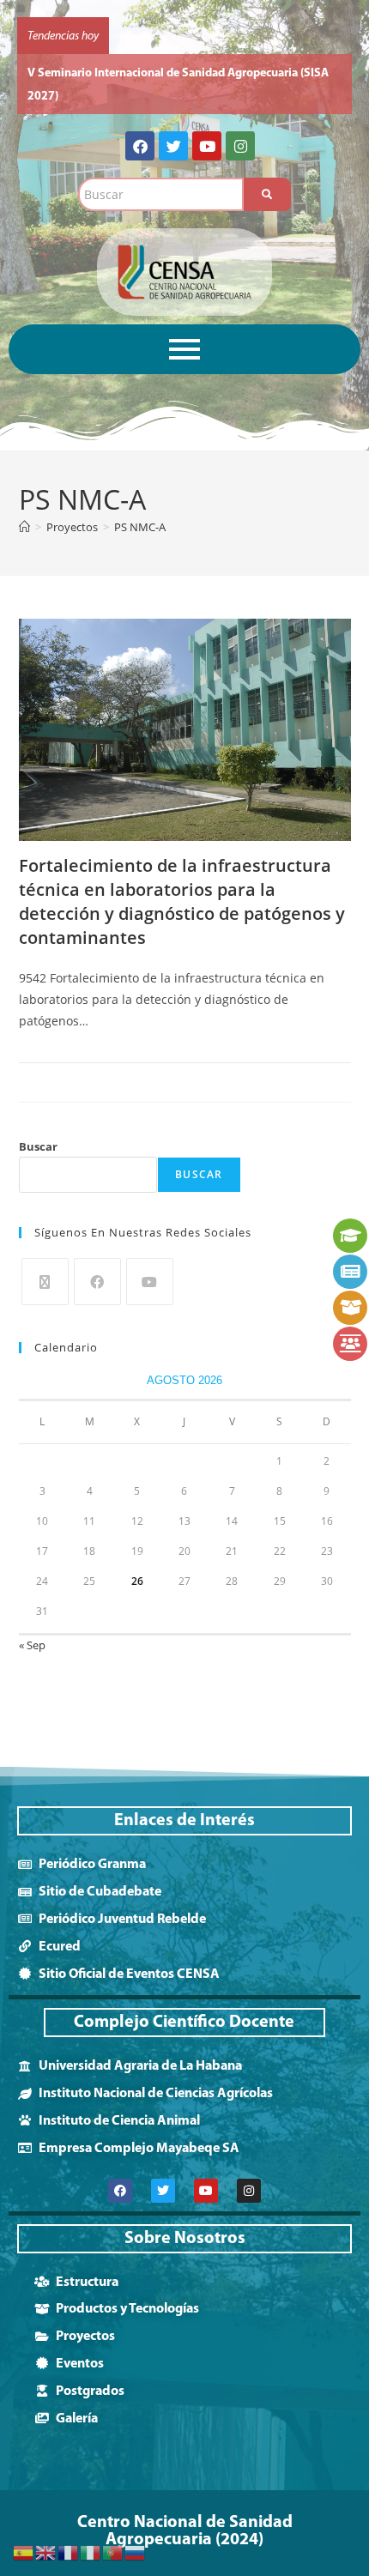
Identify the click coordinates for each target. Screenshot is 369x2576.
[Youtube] (207, 123)
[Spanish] (24, 2552)
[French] (69, 2552)
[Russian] (136, 2552)
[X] (45, 1258)
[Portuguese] (113, 2552)
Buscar (38, 1123)
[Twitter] (173, 123)
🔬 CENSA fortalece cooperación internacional (148, 73)
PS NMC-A (140, 504)
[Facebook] (140, 123)
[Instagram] (240, 123)
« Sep (32, 1622)
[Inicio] (24, 504)
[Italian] (91, 2552)
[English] (46, 2552)
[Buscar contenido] (267, 171)
